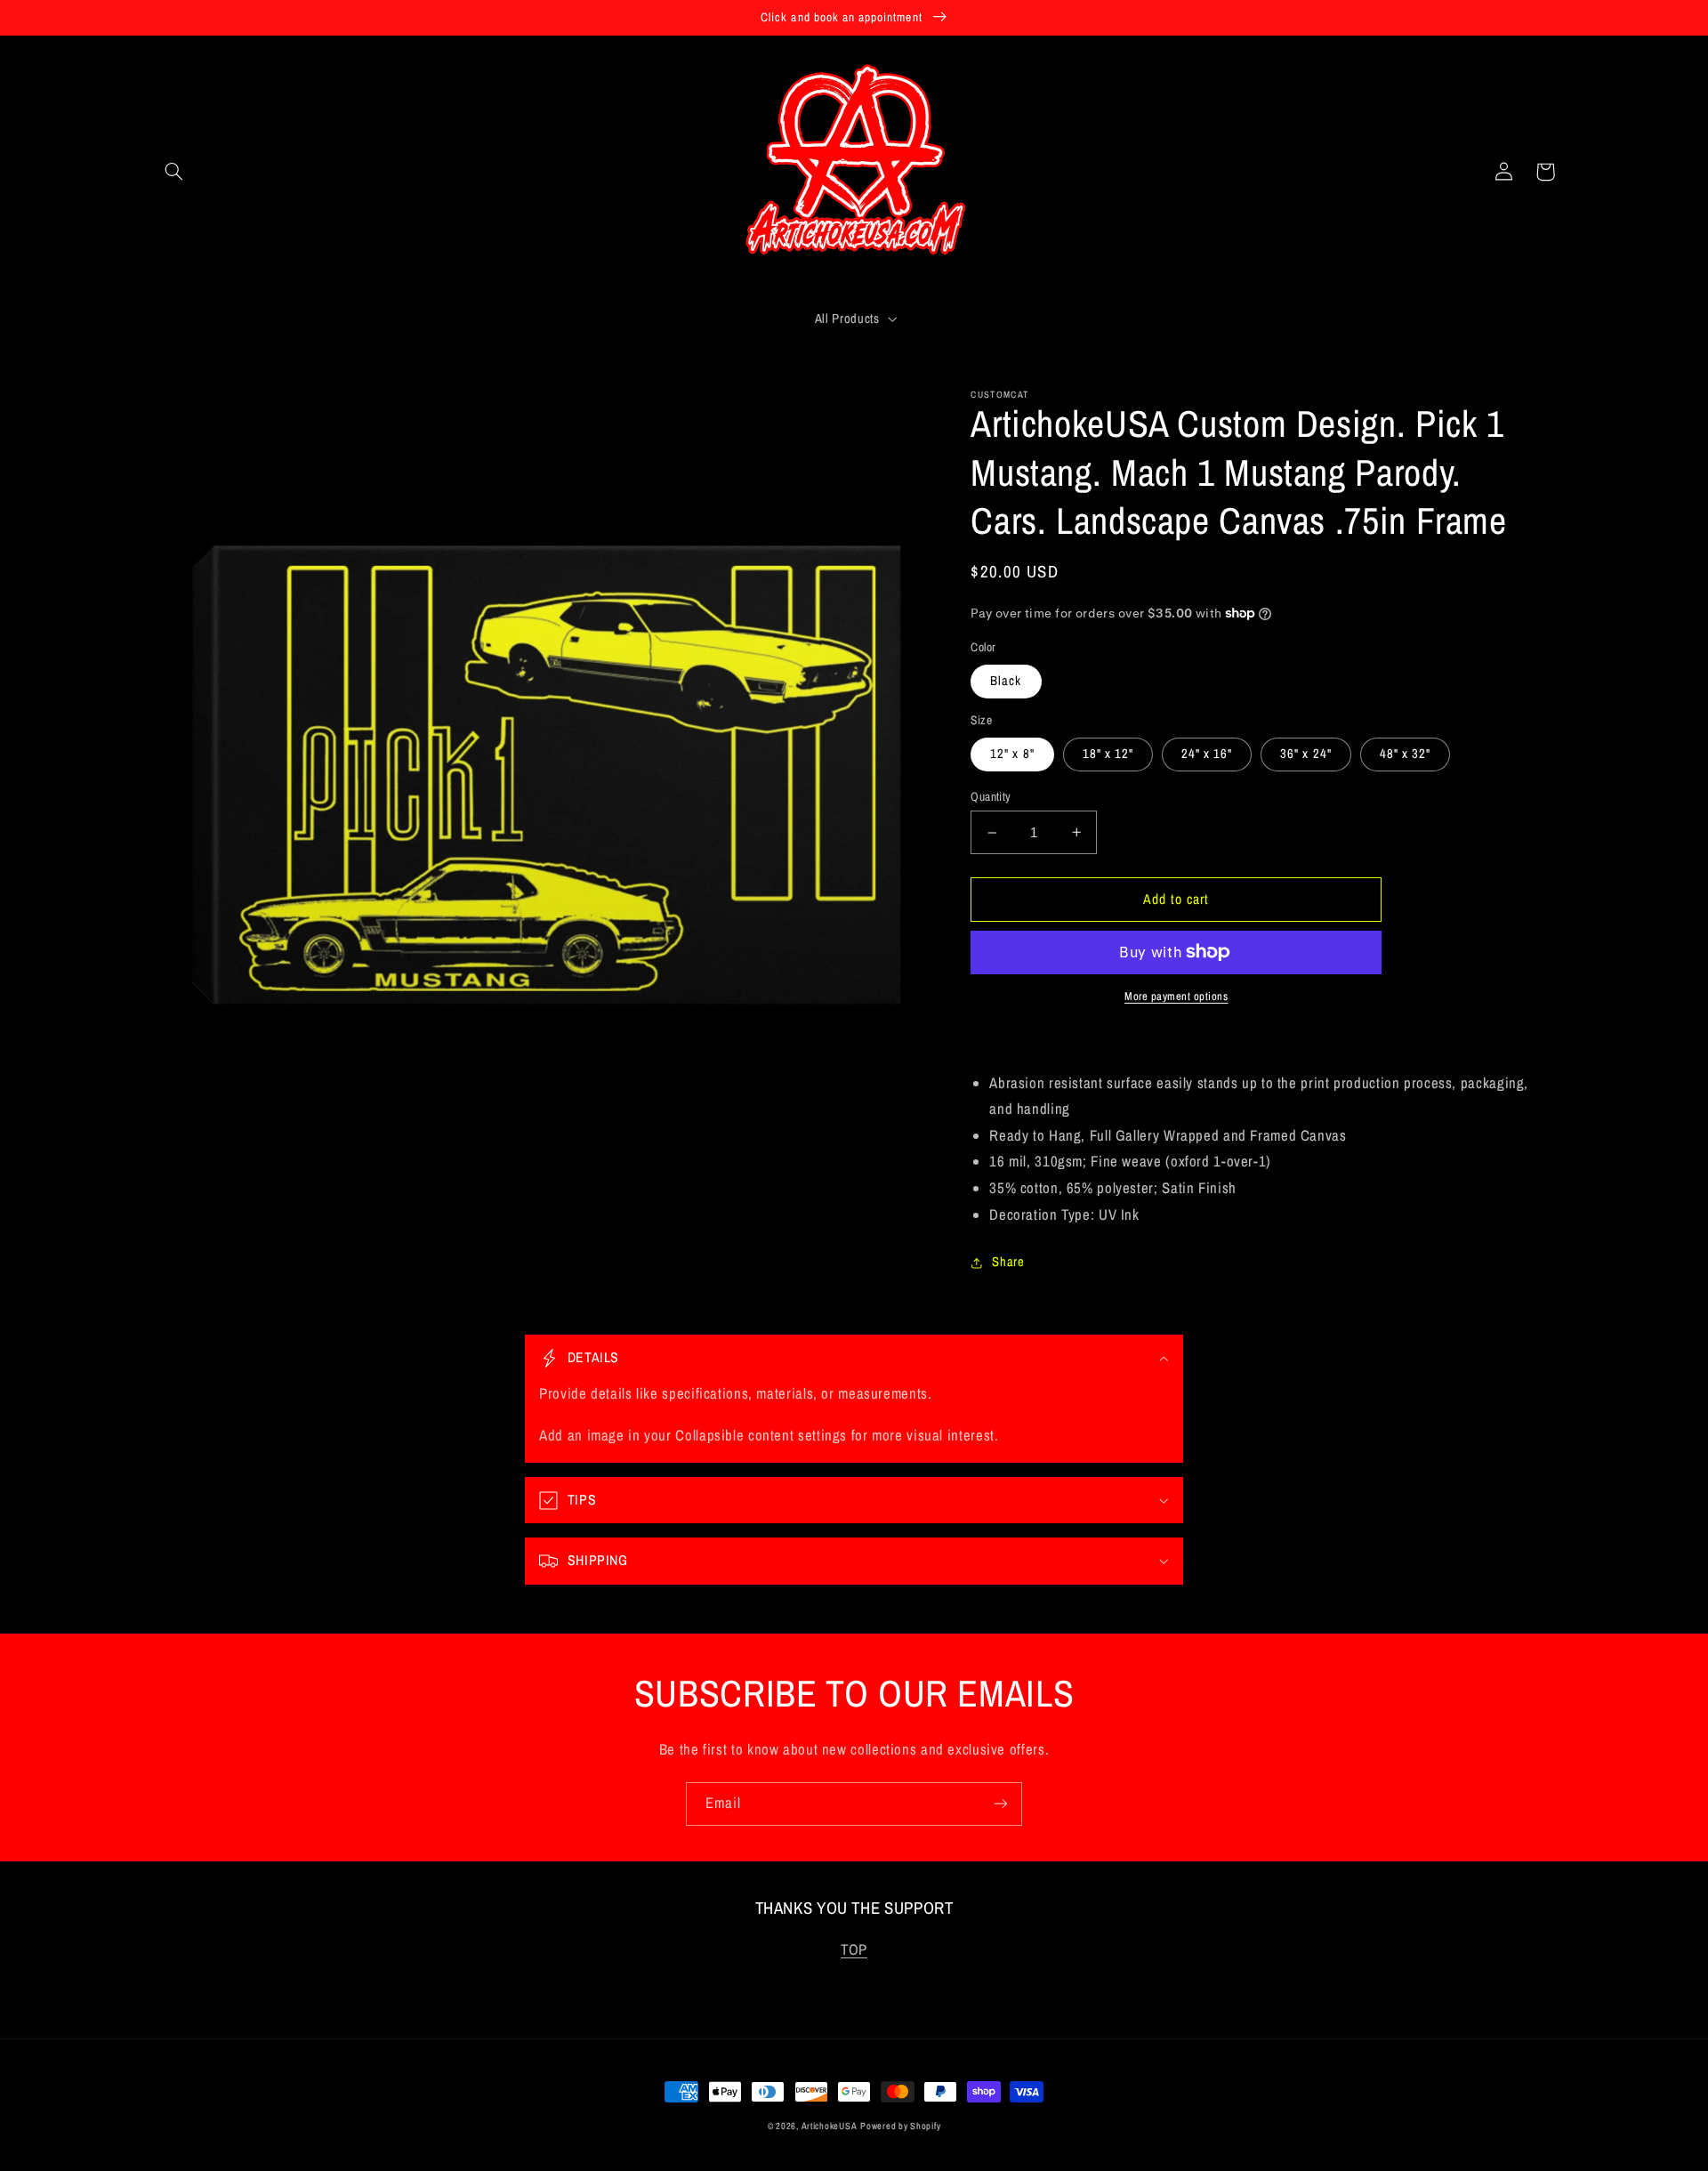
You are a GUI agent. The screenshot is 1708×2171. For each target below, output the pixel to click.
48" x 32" (1405, 754)
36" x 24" (1305, 754)
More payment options (1176, 996)
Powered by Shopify (900, 2126)
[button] (174, 172)
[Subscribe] (1001, 1804)
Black (1006, 681)
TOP (854, 1949)
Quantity (991, 796)
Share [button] (1008, 1262)
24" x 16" (1207, 754)
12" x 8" (1012, 754)
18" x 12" (1108, 754)
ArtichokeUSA (830, 2126)
